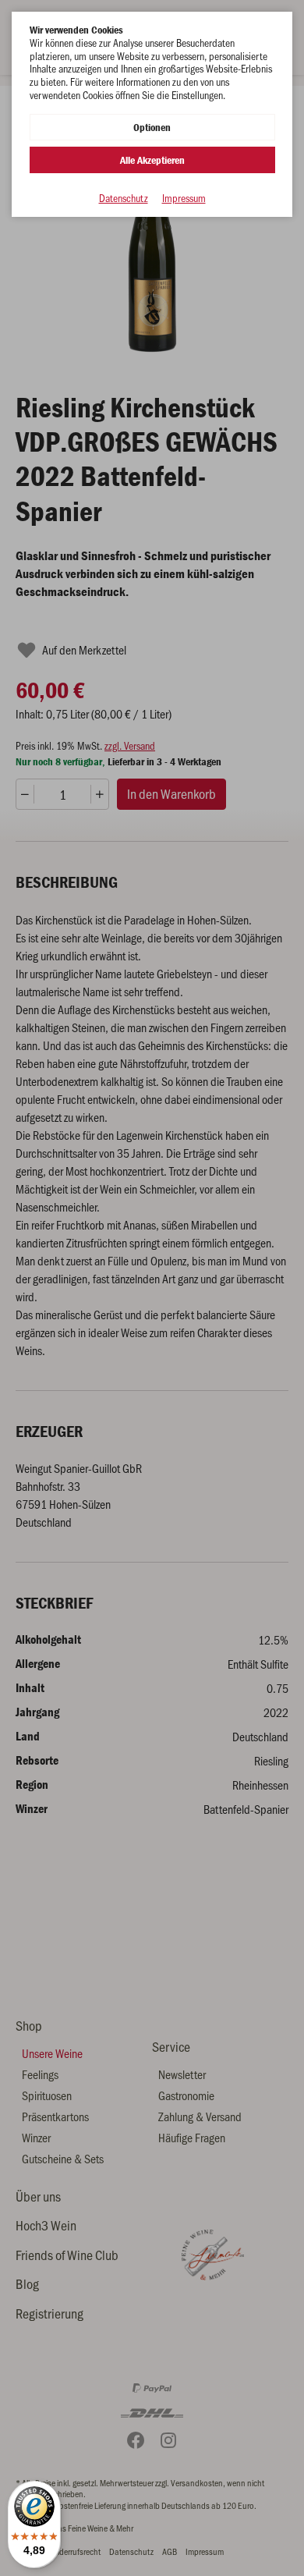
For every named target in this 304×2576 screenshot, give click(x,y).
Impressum (184, 199)
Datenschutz (124, 199)
